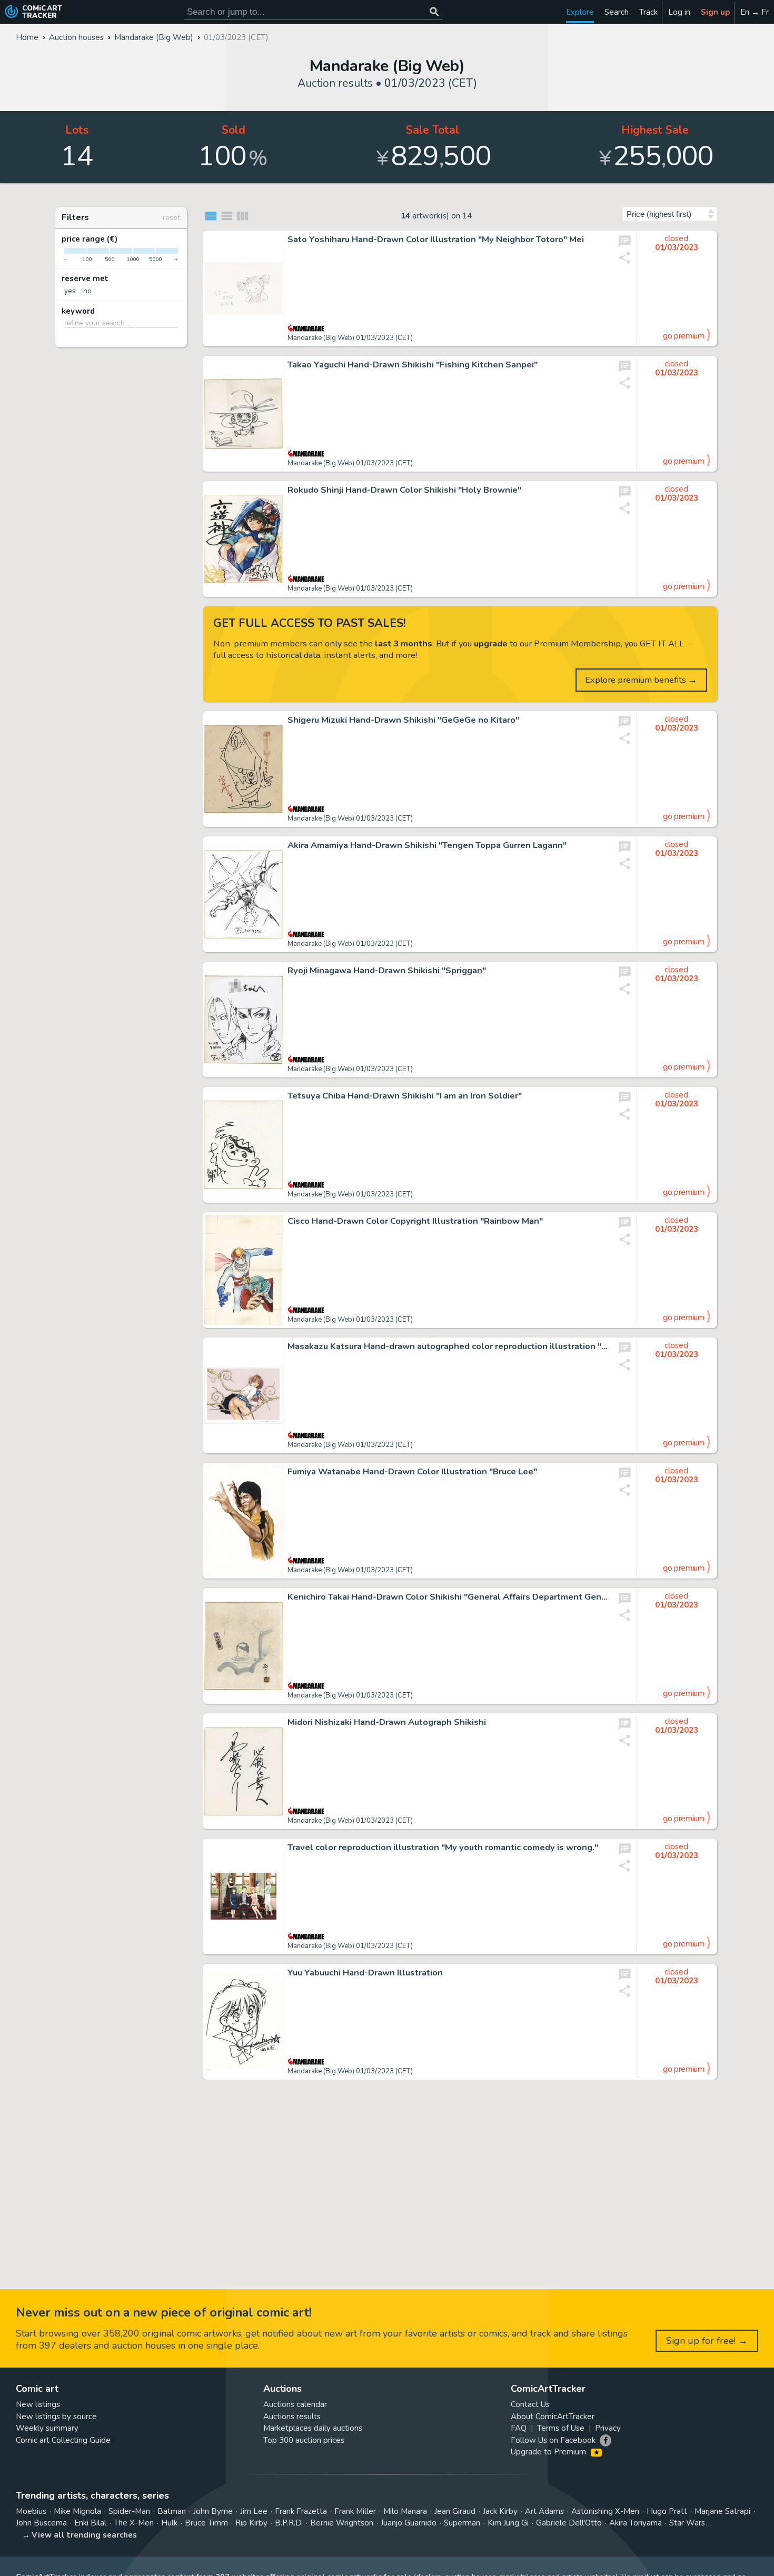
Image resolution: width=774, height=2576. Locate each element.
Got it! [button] (110, 2550)
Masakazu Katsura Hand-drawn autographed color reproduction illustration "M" (448, 1346)
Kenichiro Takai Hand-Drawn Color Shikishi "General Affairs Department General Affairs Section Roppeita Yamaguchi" (448, 1597)
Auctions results (292, 2417)
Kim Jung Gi (508, 2523)
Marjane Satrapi (722, 2511)
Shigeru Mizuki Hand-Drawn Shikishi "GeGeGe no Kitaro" (403, 720)
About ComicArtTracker (553, 2417)
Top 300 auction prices (304, 2440)
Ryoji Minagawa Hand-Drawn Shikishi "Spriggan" (387, 971)
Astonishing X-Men (605, 2511)
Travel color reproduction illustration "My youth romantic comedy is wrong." (443, 1848)
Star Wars (687, 2523)
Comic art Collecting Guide (63, 2440)
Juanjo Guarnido (409, 2523)
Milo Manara (405, 2511)
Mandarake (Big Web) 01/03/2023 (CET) (350, 338)
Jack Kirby (500, 2511)
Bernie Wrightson (342, 2523)
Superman (462, 2523)
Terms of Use (561, 2428)
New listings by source (56, 2417)
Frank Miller (355, 2511)
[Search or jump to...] (434, 12)
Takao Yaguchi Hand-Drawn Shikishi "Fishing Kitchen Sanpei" (413, 365)
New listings (38, 2404)
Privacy (608, 2428)
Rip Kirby (251, 2523)
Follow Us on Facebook (553, 2440)
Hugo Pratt (667, 2511)
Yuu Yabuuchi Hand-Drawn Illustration (365, 1973)
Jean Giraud (455, 2511)
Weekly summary (47, 2428)
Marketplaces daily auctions (313, 2428)
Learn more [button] (147, 2526)
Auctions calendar (295, 2404)
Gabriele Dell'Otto (569, 2523)
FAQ (519, 2428)
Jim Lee (254, 2511)
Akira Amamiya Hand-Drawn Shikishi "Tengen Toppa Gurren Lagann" (427, 845)
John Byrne (213, 2511)
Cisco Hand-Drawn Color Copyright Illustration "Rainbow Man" (415, 1221)
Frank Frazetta (301, 2511)
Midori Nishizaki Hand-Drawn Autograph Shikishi (387, 1722)
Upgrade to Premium (549, 2452)
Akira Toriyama (636, 2523)
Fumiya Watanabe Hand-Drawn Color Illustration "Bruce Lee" (412, 1472)
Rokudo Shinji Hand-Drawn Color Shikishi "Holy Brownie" (404, 490)
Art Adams (544, 2511)
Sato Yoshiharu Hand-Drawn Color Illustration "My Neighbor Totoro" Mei (436, 239)
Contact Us (530, 2404)
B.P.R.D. (289, 2523)
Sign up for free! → (707, 2341)
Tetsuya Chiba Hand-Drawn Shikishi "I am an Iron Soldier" (405, 1096)
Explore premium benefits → (641, 680)
